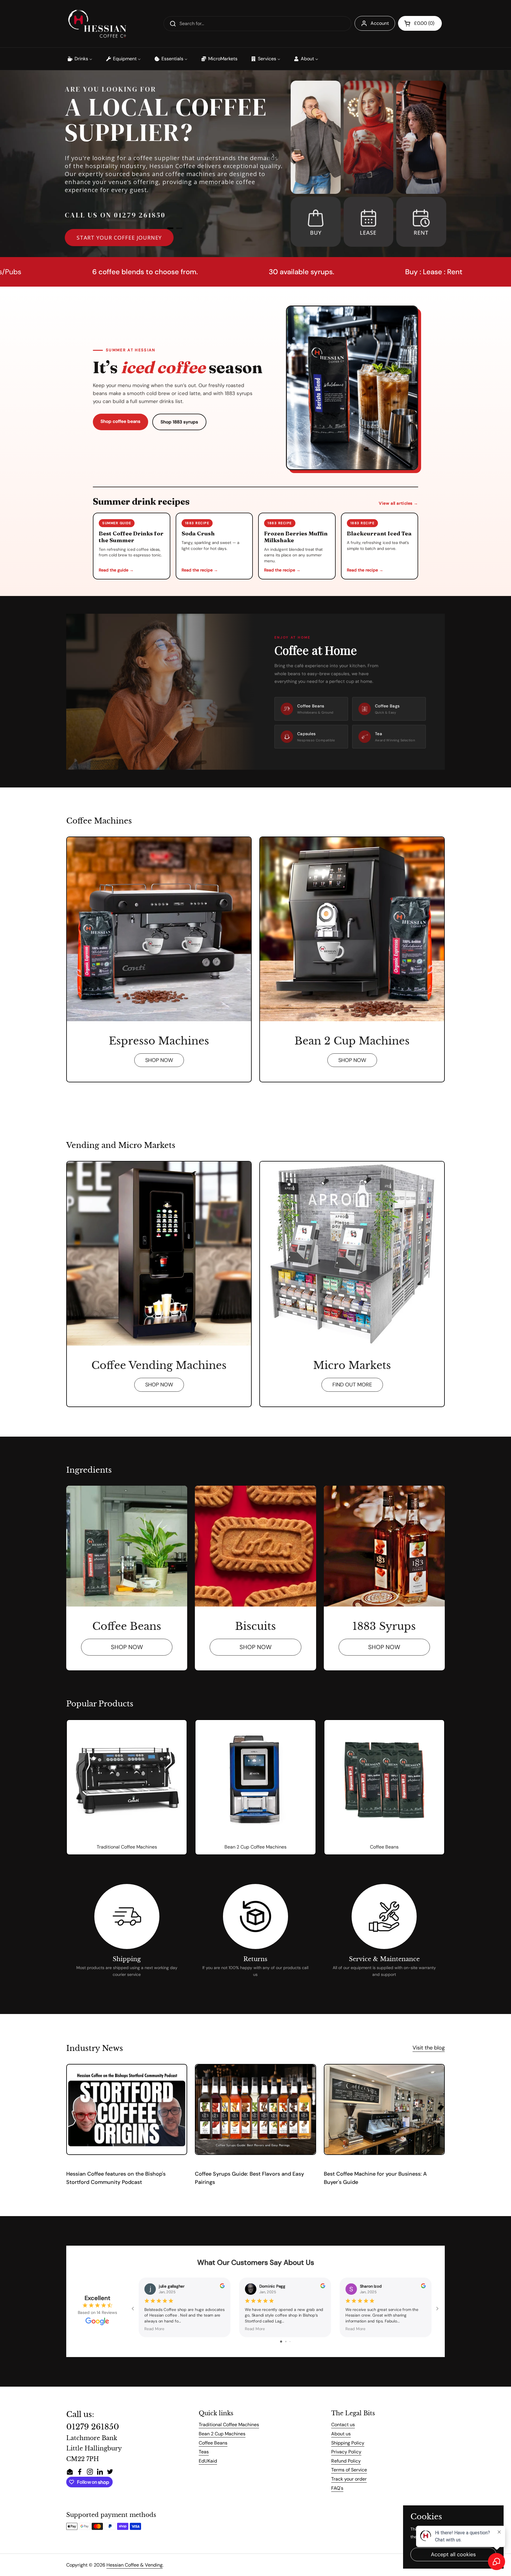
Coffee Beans (213, 2443)
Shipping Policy (348, 2443)
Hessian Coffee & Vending (135, 2565)
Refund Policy (346, 2461)
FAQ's (337, 2488)
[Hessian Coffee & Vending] (97, 24)
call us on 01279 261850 (115, 215)
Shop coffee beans (121, 421)
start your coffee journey (119, 238)
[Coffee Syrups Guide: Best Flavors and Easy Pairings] (255, 2109)
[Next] (273, 155)
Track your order (349, 2479)
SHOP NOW (159, 1060)
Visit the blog (429, 2048)
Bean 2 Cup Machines (222, 2434)
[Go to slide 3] (290, 2342)
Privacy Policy (346, 2452)
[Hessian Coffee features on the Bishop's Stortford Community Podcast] (127, 2109)
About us (341, 2434)
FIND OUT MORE (352, 1385)
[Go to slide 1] (281, 2342)
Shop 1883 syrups (179, 422)
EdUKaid (208, 2461)
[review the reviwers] (222, 2287)
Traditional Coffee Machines (229, 2425)
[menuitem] (80, 59)
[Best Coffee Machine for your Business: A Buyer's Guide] (384, 2109)
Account (380, 23)
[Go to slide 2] (286, 2342)
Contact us (343, 2425)
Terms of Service (349, 2470)
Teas (204, 2452)
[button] (420, 23)
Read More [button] (154, 2329)
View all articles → (398, 503)
